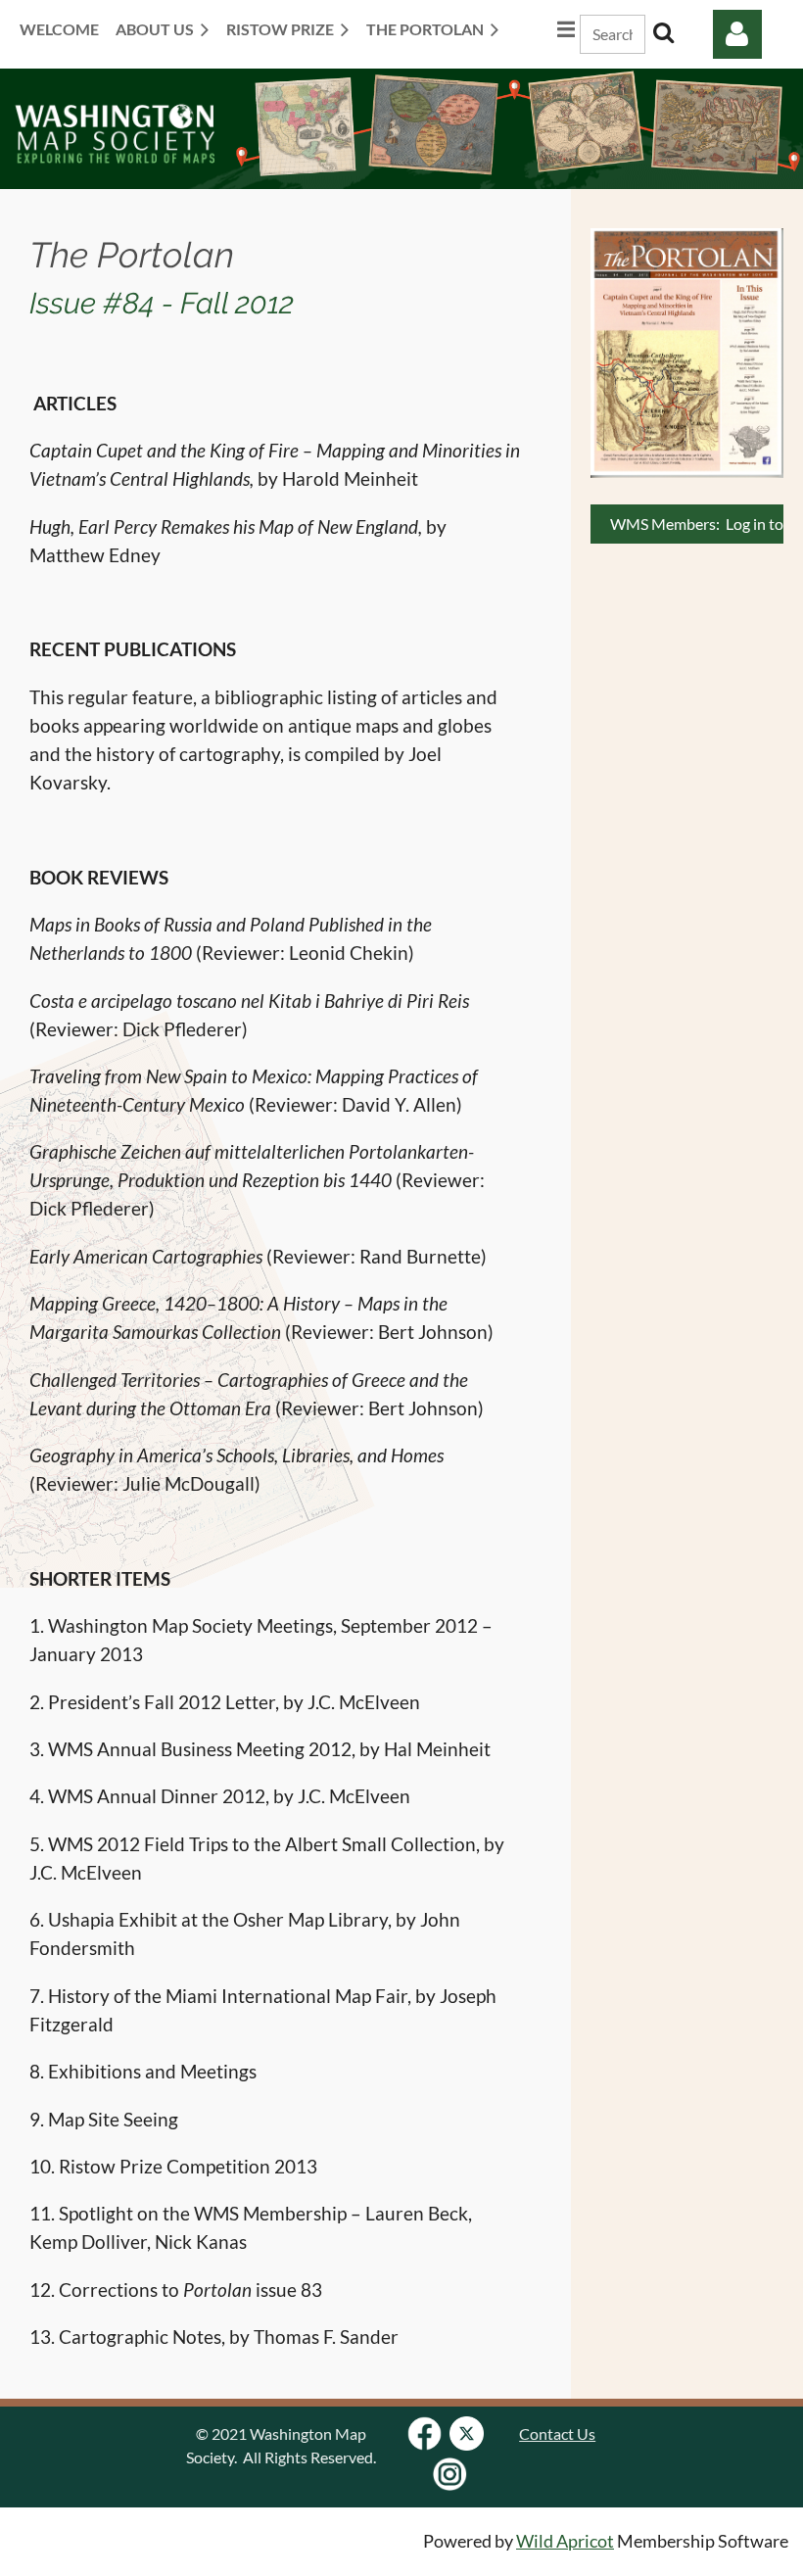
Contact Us (557, 2433)
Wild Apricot (565, 2541)
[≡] (545, 29)
